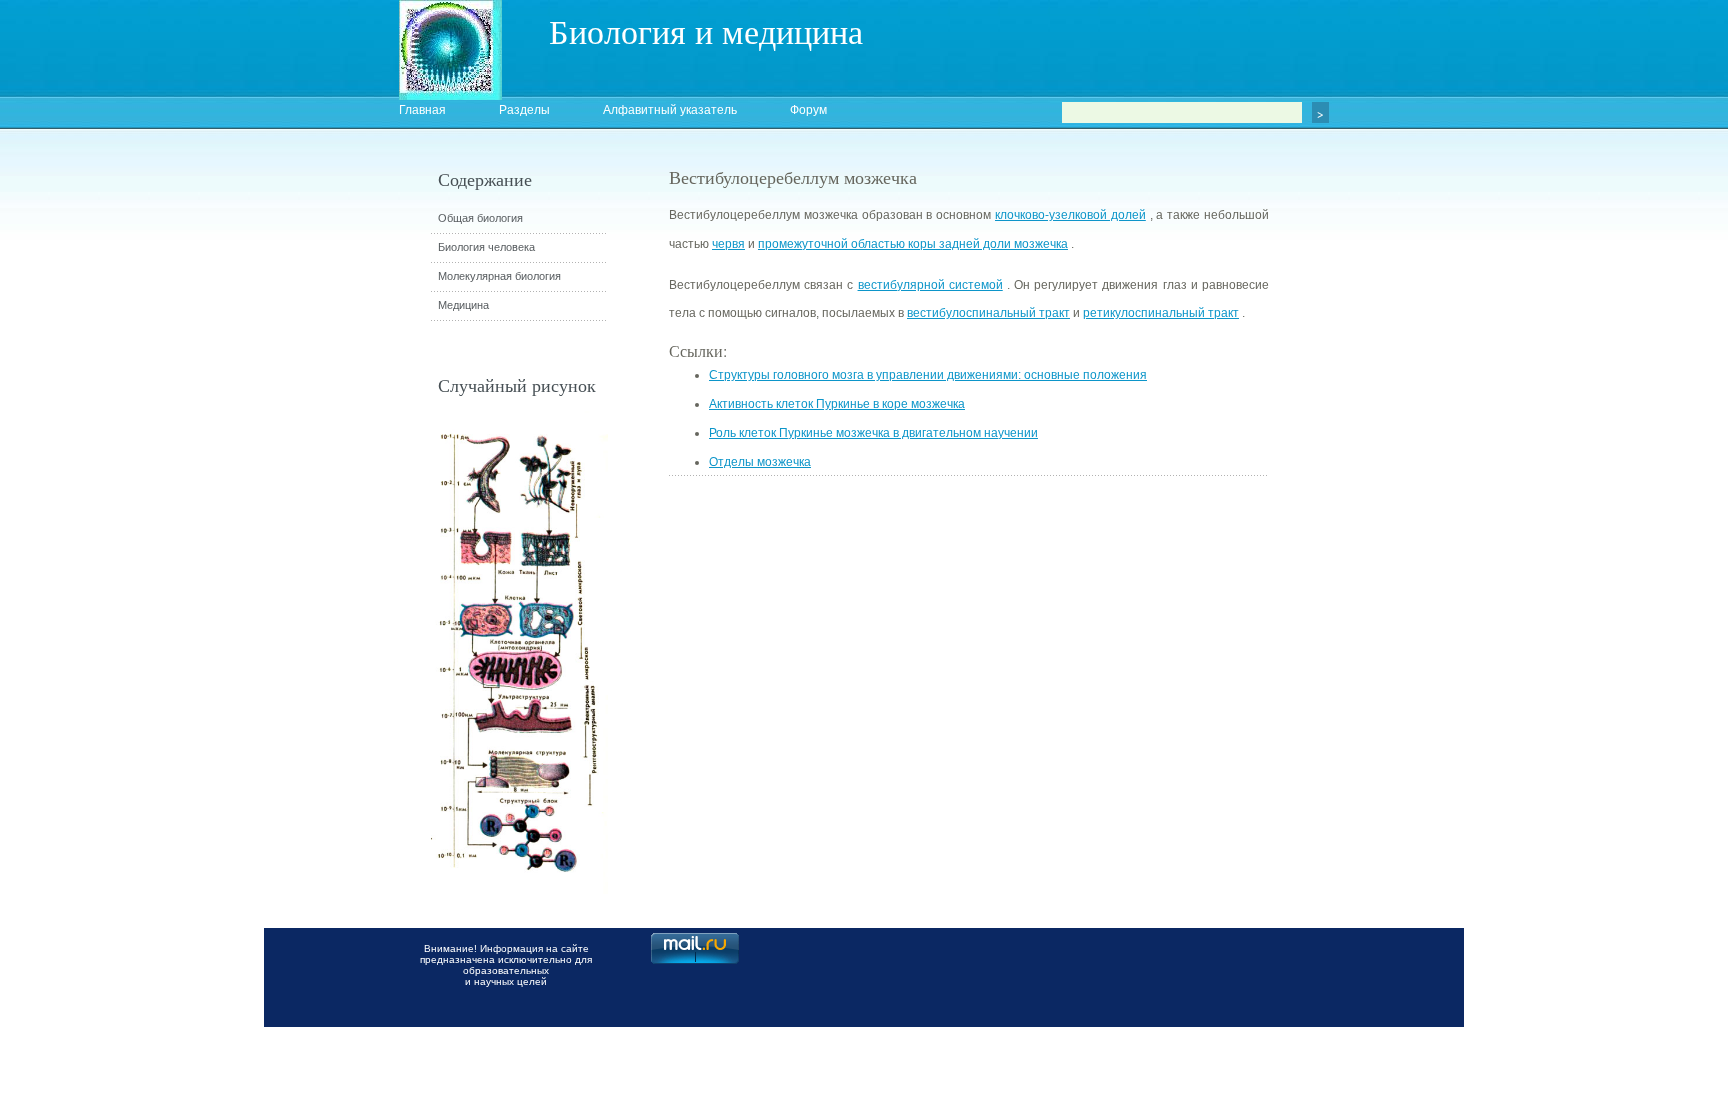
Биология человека (486, 247)
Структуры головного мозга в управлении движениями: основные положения (928, 375)
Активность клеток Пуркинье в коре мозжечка (837, 404)
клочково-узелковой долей (1070, 215)
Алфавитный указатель (670, 110)
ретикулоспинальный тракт (1161, 313)
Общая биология (480, 218)
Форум (808, 110)
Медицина (463, 305)
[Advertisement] (1379, 525)
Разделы (524, 110)
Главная (422, 110)
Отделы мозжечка (760, 462)
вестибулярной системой (930, 285)
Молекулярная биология (499, 276)
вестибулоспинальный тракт (988, 313)
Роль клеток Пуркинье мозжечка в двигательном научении (873, 433)
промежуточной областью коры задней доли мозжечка (913, 244)
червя (728, 244)
